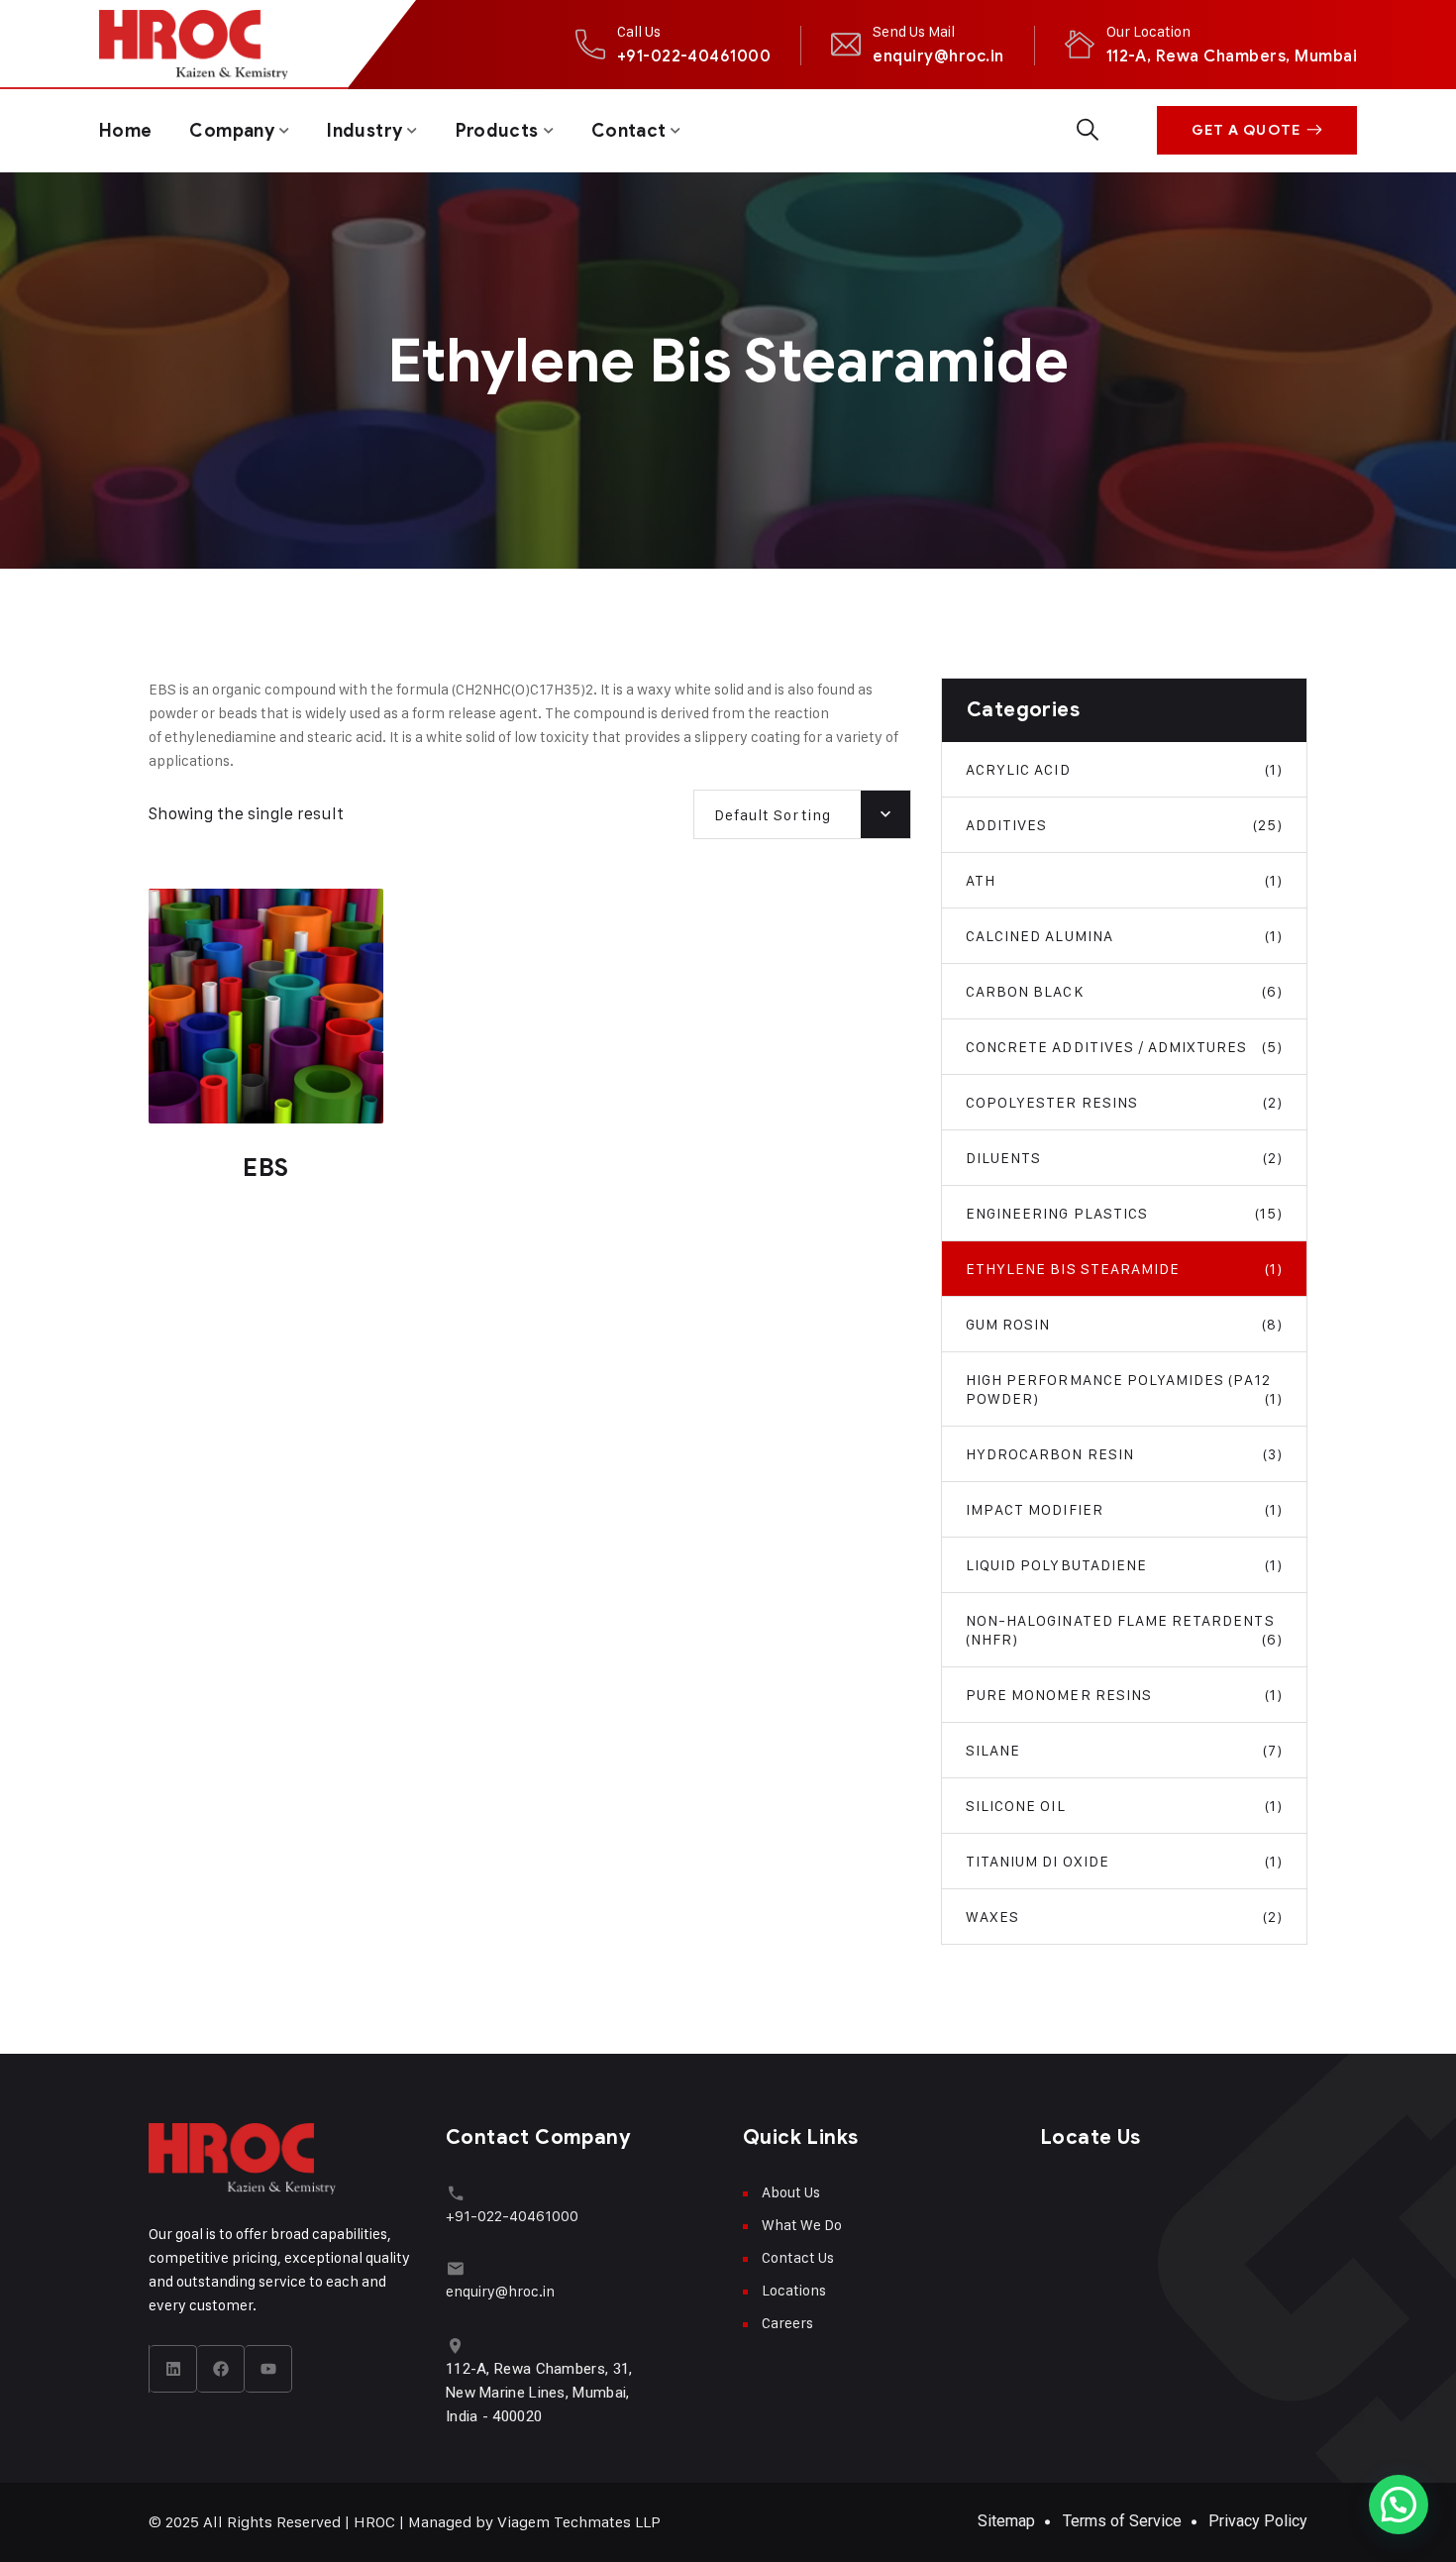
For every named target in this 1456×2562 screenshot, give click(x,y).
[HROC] (194, 45)
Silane (1124, 1750)
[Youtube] (268, 2369)
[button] (1399, 2505)
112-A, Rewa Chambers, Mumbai (1232, 56)
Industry (364, 131)
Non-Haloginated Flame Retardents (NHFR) (1124, 1630)
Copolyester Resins (1124, 1102)
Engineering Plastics (1124, 1213)
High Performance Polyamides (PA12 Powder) (1124, 1389)
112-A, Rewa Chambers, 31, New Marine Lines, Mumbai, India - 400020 (539, 2393)
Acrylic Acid (1124, 769)
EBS (266, 1168)
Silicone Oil (1124, 1806)
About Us (791, 2192)
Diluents (1124, 1158)
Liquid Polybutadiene (1124, 1565)
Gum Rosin (1124, 1324)
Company (232, 131)
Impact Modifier (1124, 1509)
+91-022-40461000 (694, 56)
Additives (1124, 825)
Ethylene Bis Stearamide (1124, 1269)
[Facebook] (221, 2369)
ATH (1124, 880)
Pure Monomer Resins (1124, 1695)
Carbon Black (1124, 991)
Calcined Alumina (1124, 936)
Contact (629, 131)
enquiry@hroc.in (938, 56)
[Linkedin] (173, 2369)
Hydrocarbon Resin (1124, 1454)
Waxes (1124, 1917)
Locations (794, 2290)
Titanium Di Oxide (1124, 1861)
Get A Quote (1246, 130)
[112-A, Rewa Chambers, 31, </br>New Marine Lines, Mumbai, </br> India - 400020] (455, 2346)
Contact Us (798, 2257)
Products (497, 131)
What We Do (802, 2225)
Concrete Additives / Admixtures (1124, 1047)
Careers (787, 2323)
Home (125, 131)
